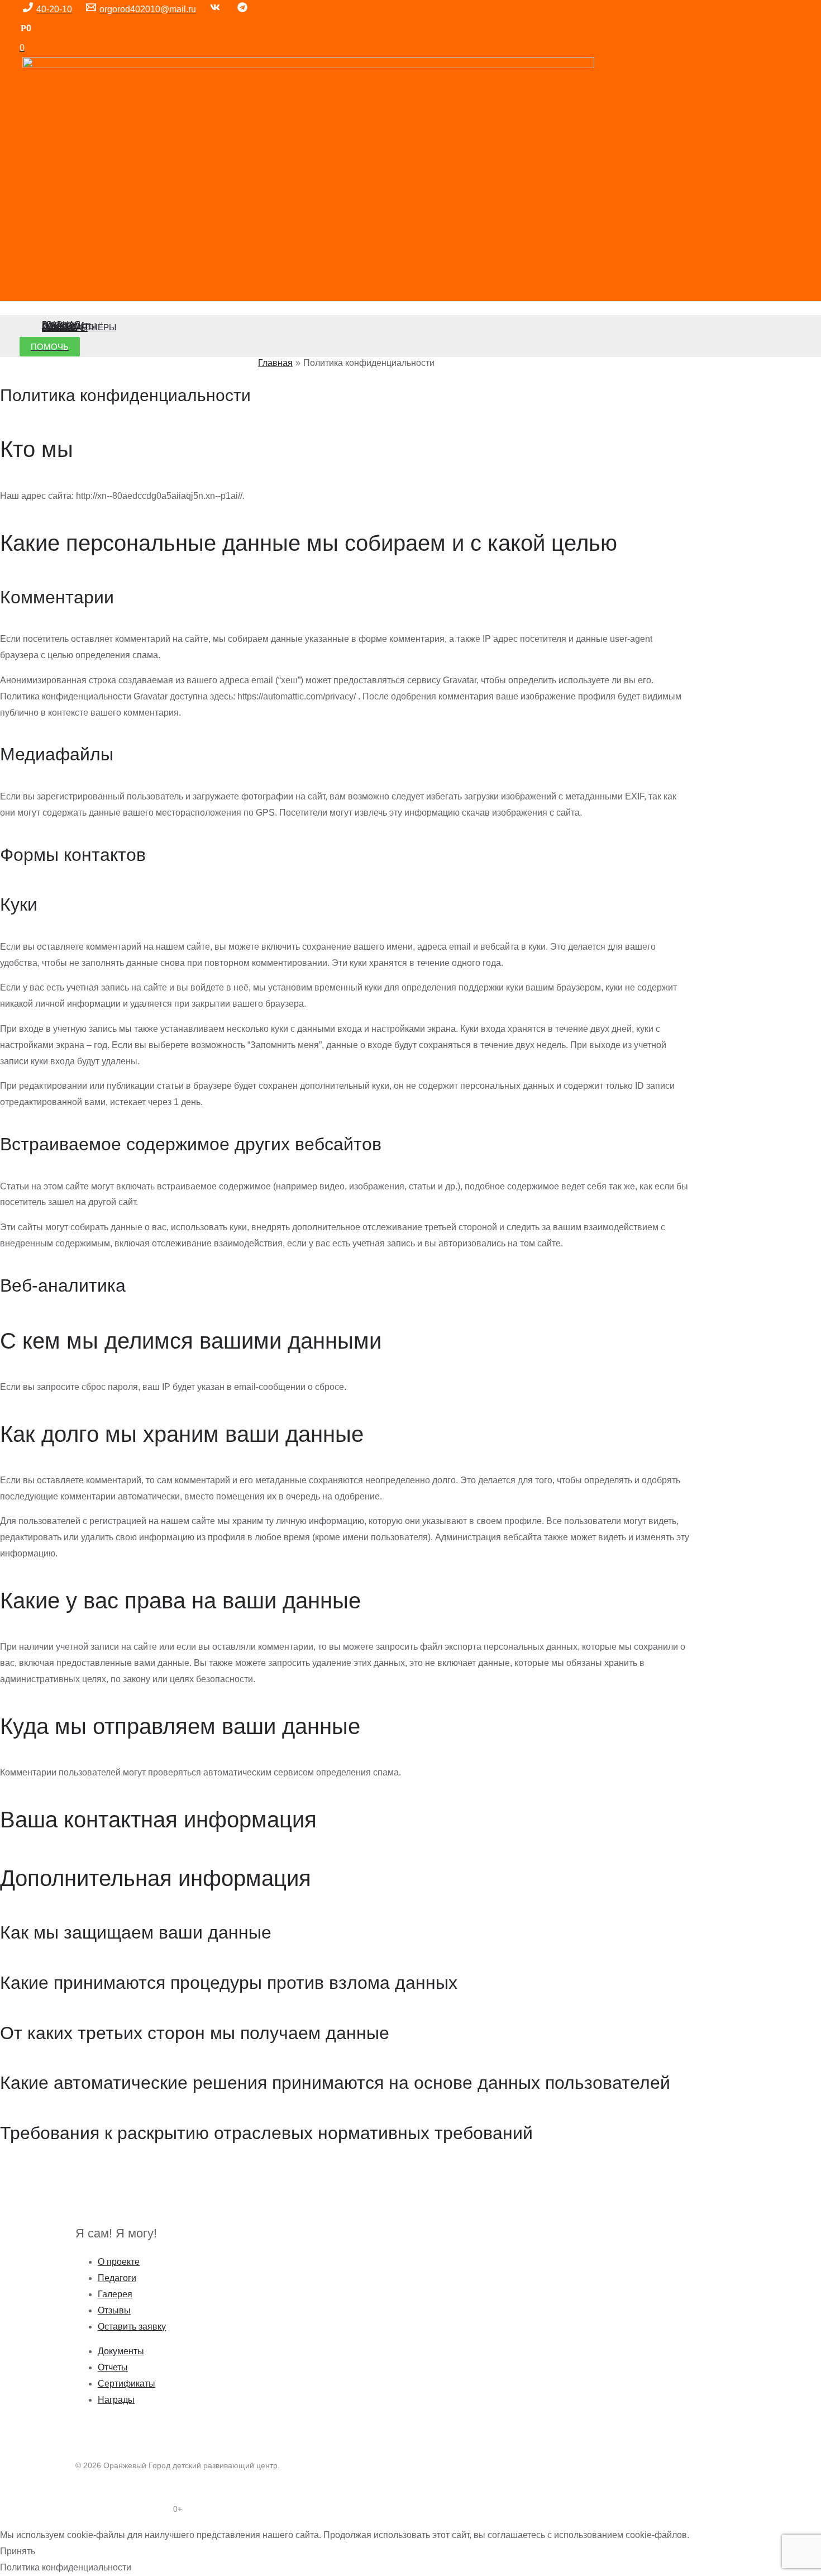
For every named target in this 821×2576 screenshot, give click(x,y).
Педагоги (117, 2278)
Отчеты (113, 2367)
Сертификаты (127, 2384)
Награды (116, 2400)
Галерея (115, 2294)
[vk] (217, 9)
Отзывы (114, 2310)
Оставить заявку (132, 2327)
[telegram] (244, 9)
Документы (121, 2351)
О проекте (119, 2262)
